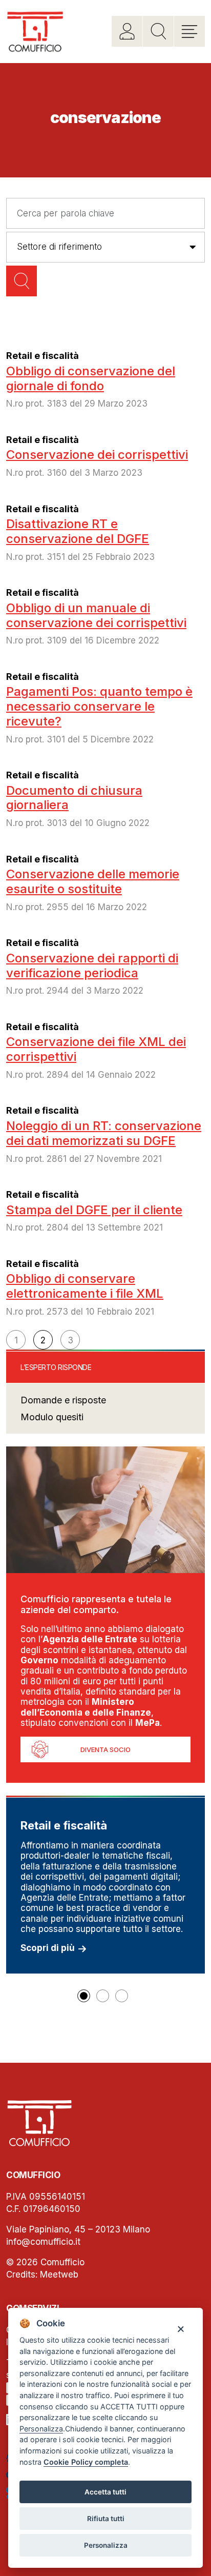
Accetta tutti (105, 2492)
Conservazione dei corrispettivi (97, 455)
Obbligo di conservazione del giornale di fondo (91, 378)
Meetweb (59, 2275)
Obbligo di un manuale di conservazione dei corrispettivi (96, 615)
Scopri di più (48, 1948)
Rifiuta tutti (106, 2519)
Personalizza (106, 2545)
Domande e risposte (63, 1400)
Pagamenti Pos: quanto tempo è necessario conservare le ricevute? (99, 706)
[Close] (181, 2329)
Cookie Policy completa (86, 2462)
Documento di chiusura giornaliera (74, 798)
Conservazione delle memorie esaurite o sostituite (93, 881)
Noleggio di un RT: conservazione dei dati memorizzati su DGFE (104, 1133)
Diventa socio (105, 1749)
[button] (84, 1996)
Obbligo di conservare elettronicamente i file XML (85, 1286)
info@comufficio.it (43, 2242)
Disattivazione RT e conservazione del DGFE (78, 531)
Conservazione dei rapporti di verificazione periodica (92, 965)
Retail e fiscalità (43, 356)
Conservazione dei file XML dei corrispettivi (96, 1049)
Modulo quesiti (52, 1417)
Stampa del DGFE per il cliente (94, 1210)
